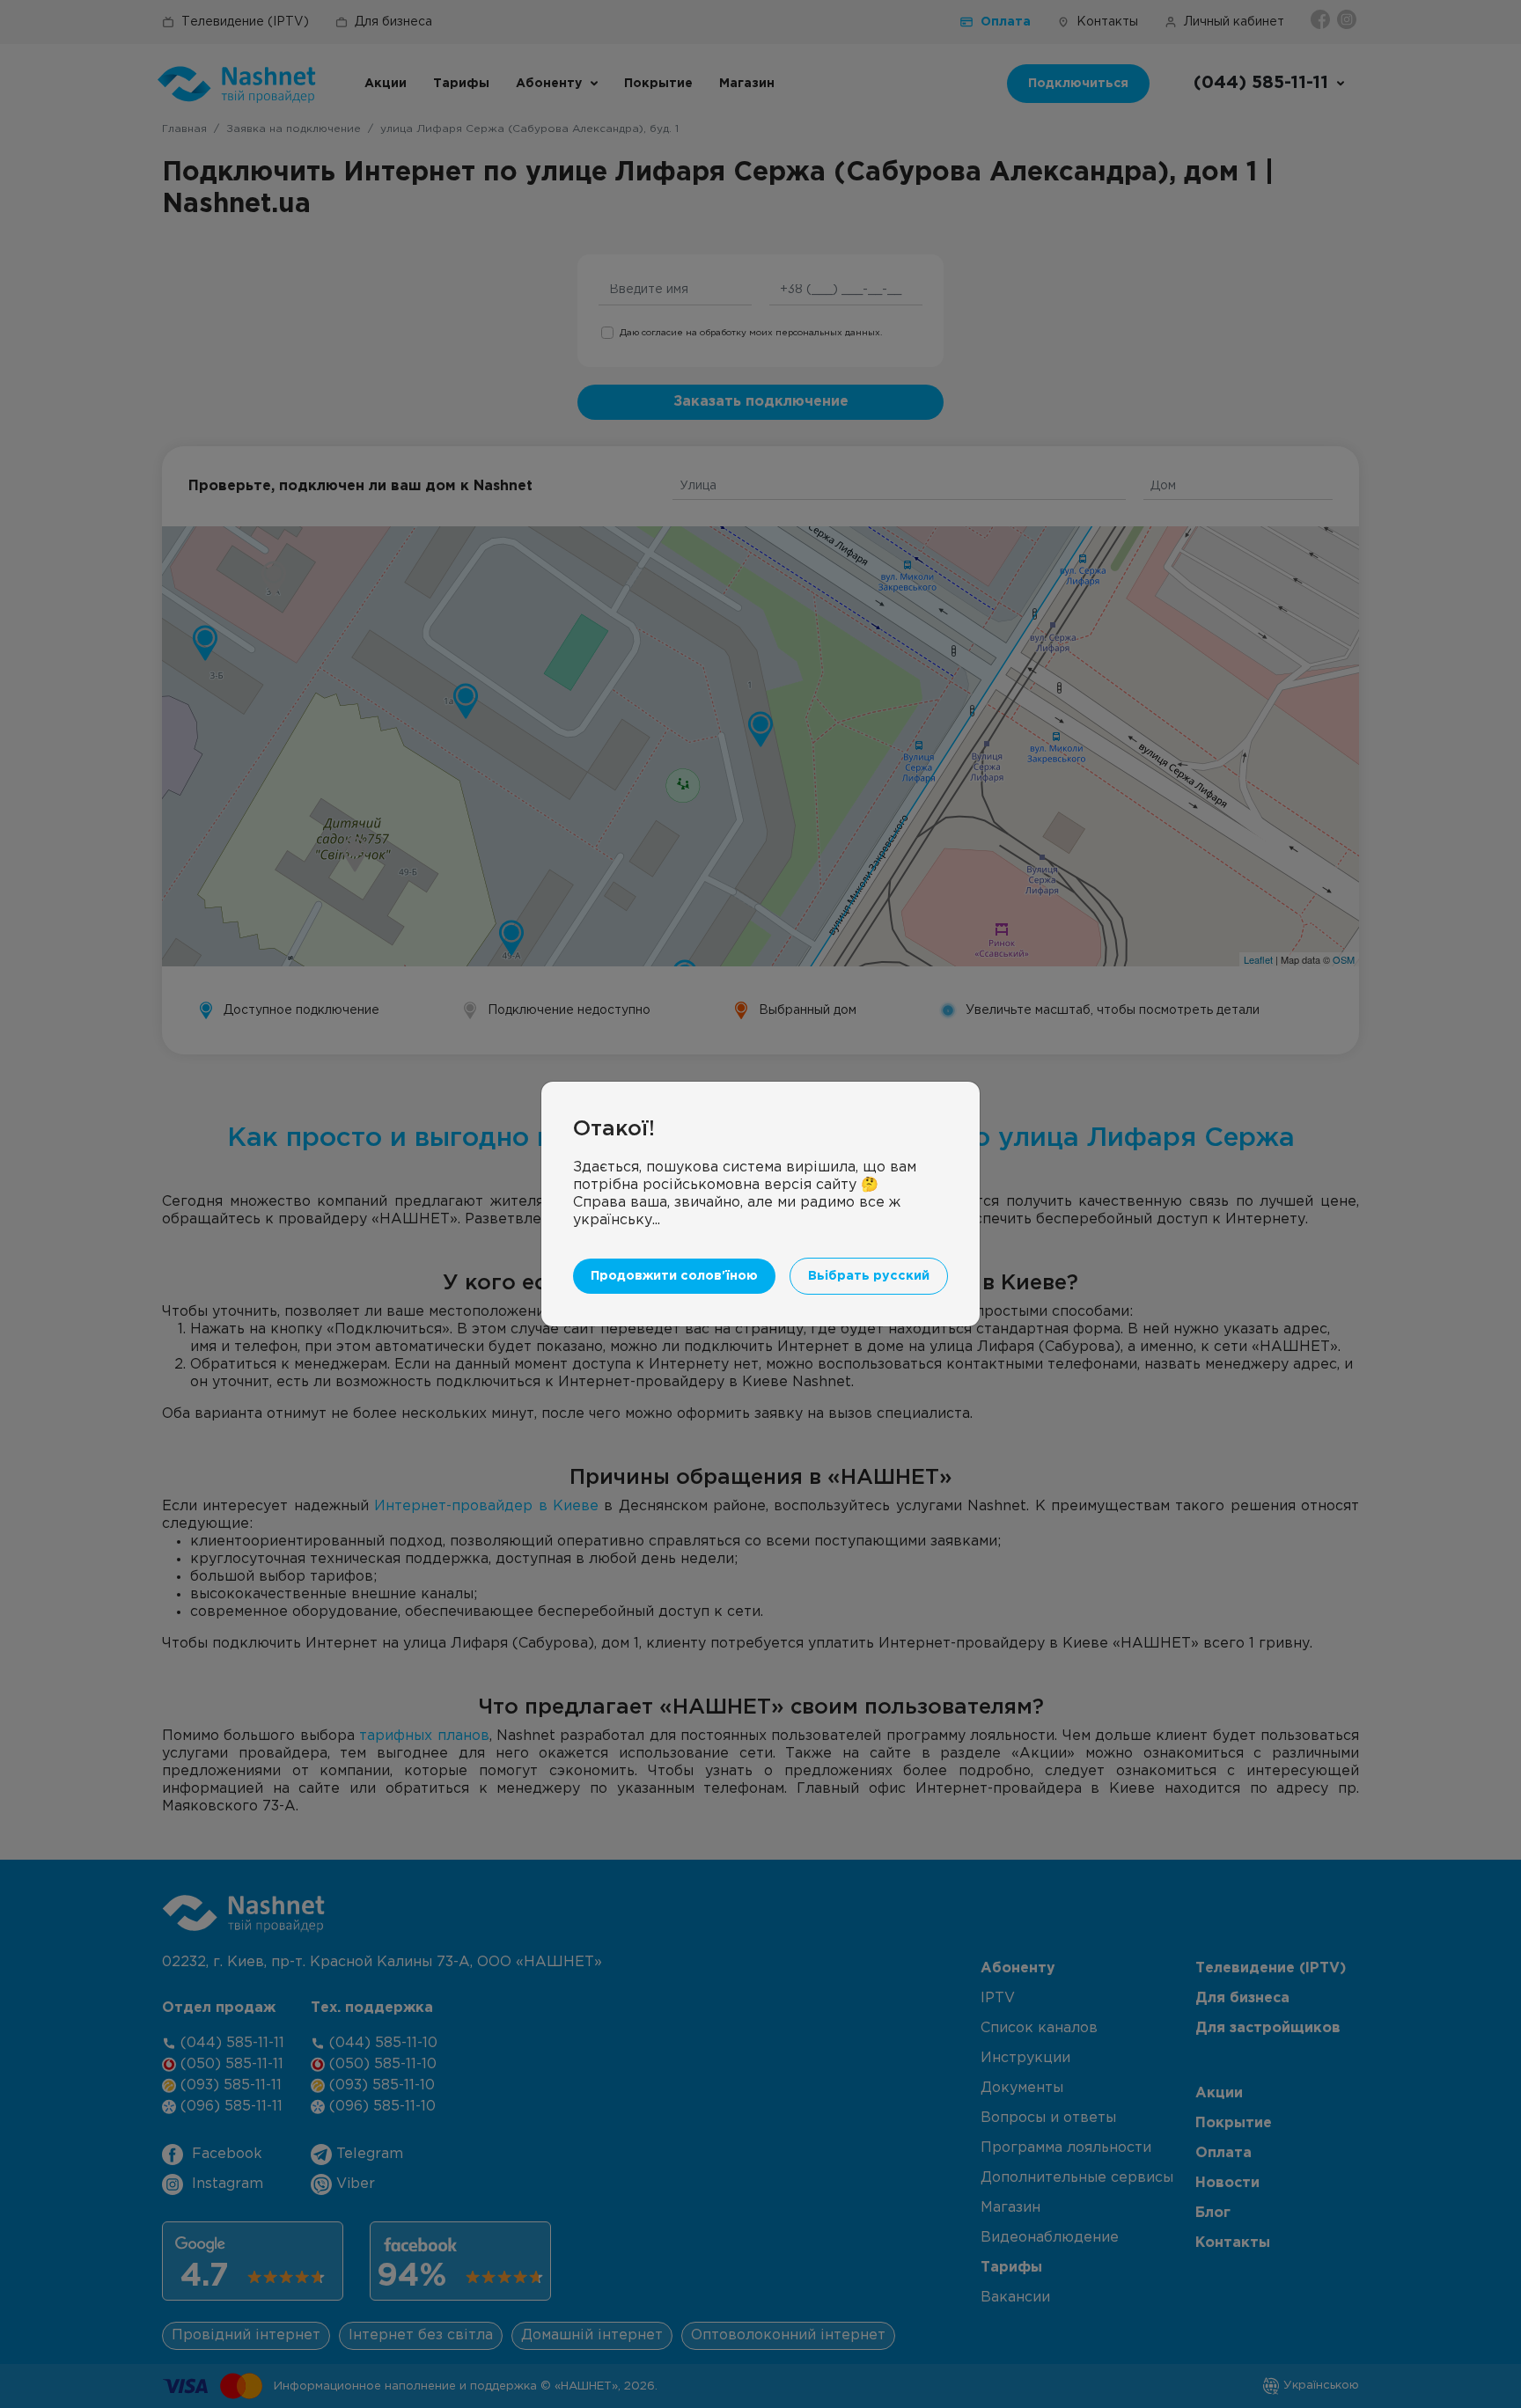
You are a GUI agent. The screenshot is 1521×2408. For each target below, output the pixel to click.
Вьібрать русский (869, 1276)
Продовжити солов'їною (674, 1276)
